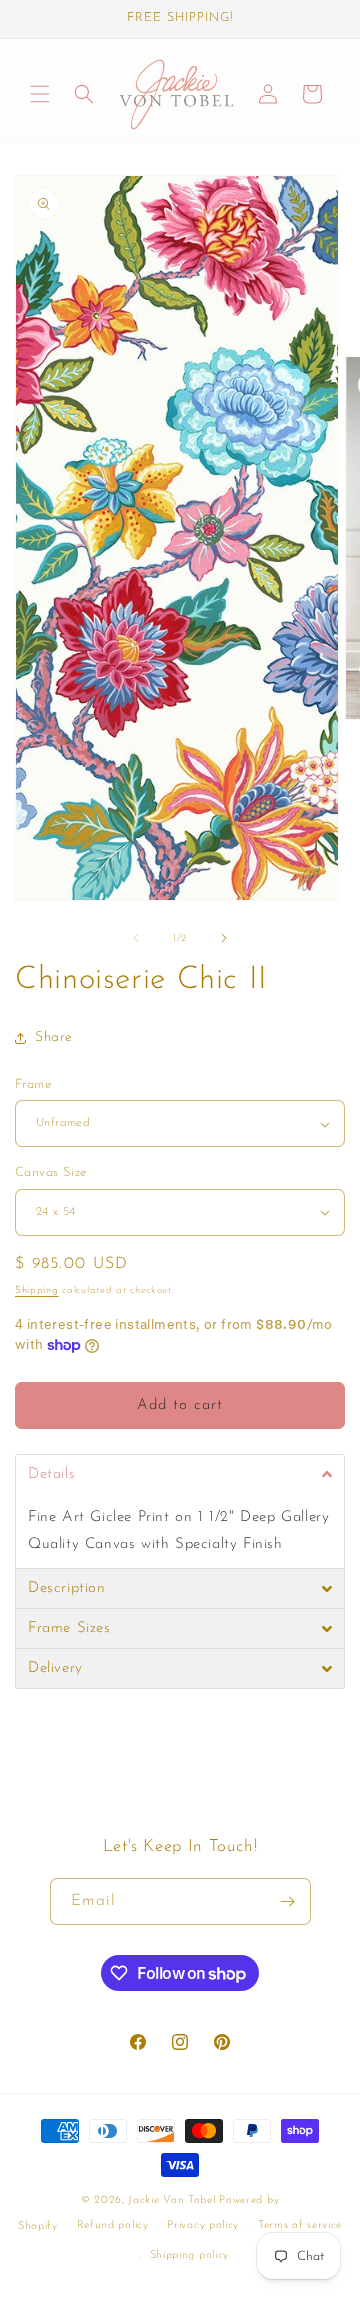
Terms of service (300, 2225)
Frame (33, 1084)
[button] (40, 94)
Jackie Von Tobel (173, 2200)
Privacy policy (203, 2225)
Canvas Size (50, 1172)
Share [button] (54, 1037)
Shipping (37, 1290)
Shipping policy (190, 2255)
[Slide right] (224, 938)
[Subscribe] (288, 1901)
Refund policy (113, 2225)
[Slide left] (136, 938)
